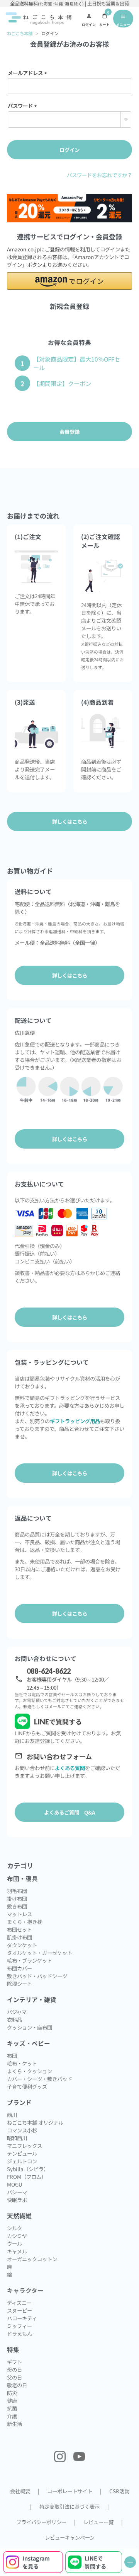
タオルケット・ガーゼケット (40, 1953)
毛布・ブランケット (30, 1960)
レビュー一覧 (98, 2522)
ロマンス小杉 (22, 2130)
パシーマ (17, 2192)
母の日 (14, 2369)
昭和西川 (17, 2138)
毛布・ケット (22, 2063)
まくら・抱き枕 (25, 1922)
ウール (14, 2243)
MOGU (15, 2184)
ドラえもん (19, 2334)
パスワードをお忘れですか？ (99, 175)
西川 (12, 2115)
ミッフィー (19, 2326)
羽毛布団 (17, 1891)
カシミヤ (17, 2236)
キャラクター (25, 2290)
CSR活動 (119, 2491)
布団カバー (19, 1968)
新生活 (14, 2424)
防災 (12, 2393)
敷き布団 (17, 1906)
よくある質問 (70, 1768)
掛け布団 (17, 1898)
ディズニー (19, 2303)
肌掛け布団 (19, 1937)
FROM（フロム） (27, 2177)
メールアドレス (29, 73)
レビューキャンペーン (70, 2537)
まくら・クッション (30, 2071)
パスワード (24, 106)
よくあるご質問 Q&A (70, 1812)
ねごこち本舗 (20, 33)
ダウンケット (22, 1945)
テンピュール (22, 2153)
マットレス (19, 1914)
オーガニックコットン (32, 2259)
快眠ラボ (17, 2200)
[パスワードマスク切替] (126, 119)
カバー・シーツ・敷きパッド (40, 2079)
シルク (14, 2228)
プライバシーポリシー (41, 2522)
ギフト (14, 2362)
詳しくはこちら (70, 975)
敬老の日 (17, 2385)
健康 (12, 2400)
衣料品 (14, 2019)
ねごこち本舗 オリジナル (35, 2122)
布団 (12, 2055)
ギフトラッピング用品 (75, 1421)
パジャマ (17, 2012)
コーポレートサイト (70, 2491)
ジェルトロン (22, 2161)
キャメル (17, 2251)
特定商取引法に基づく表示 (69, 2506)
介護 (12, 2416)
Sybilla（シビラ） (28, 2169)
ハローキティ (22, 2318)
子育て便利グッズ (27, 2086)
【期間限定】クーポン (62, 383)
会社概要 (20, 2491)
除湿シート (19, 1984)
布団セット (19, 1929)
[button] (69, 281)
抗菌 (12, 2408)
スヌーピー (19, 2310)
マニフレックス (25, 2146)
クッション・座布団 (30, 2027)
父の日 (14, 2377)
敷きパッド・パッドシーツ (37, 1976)
